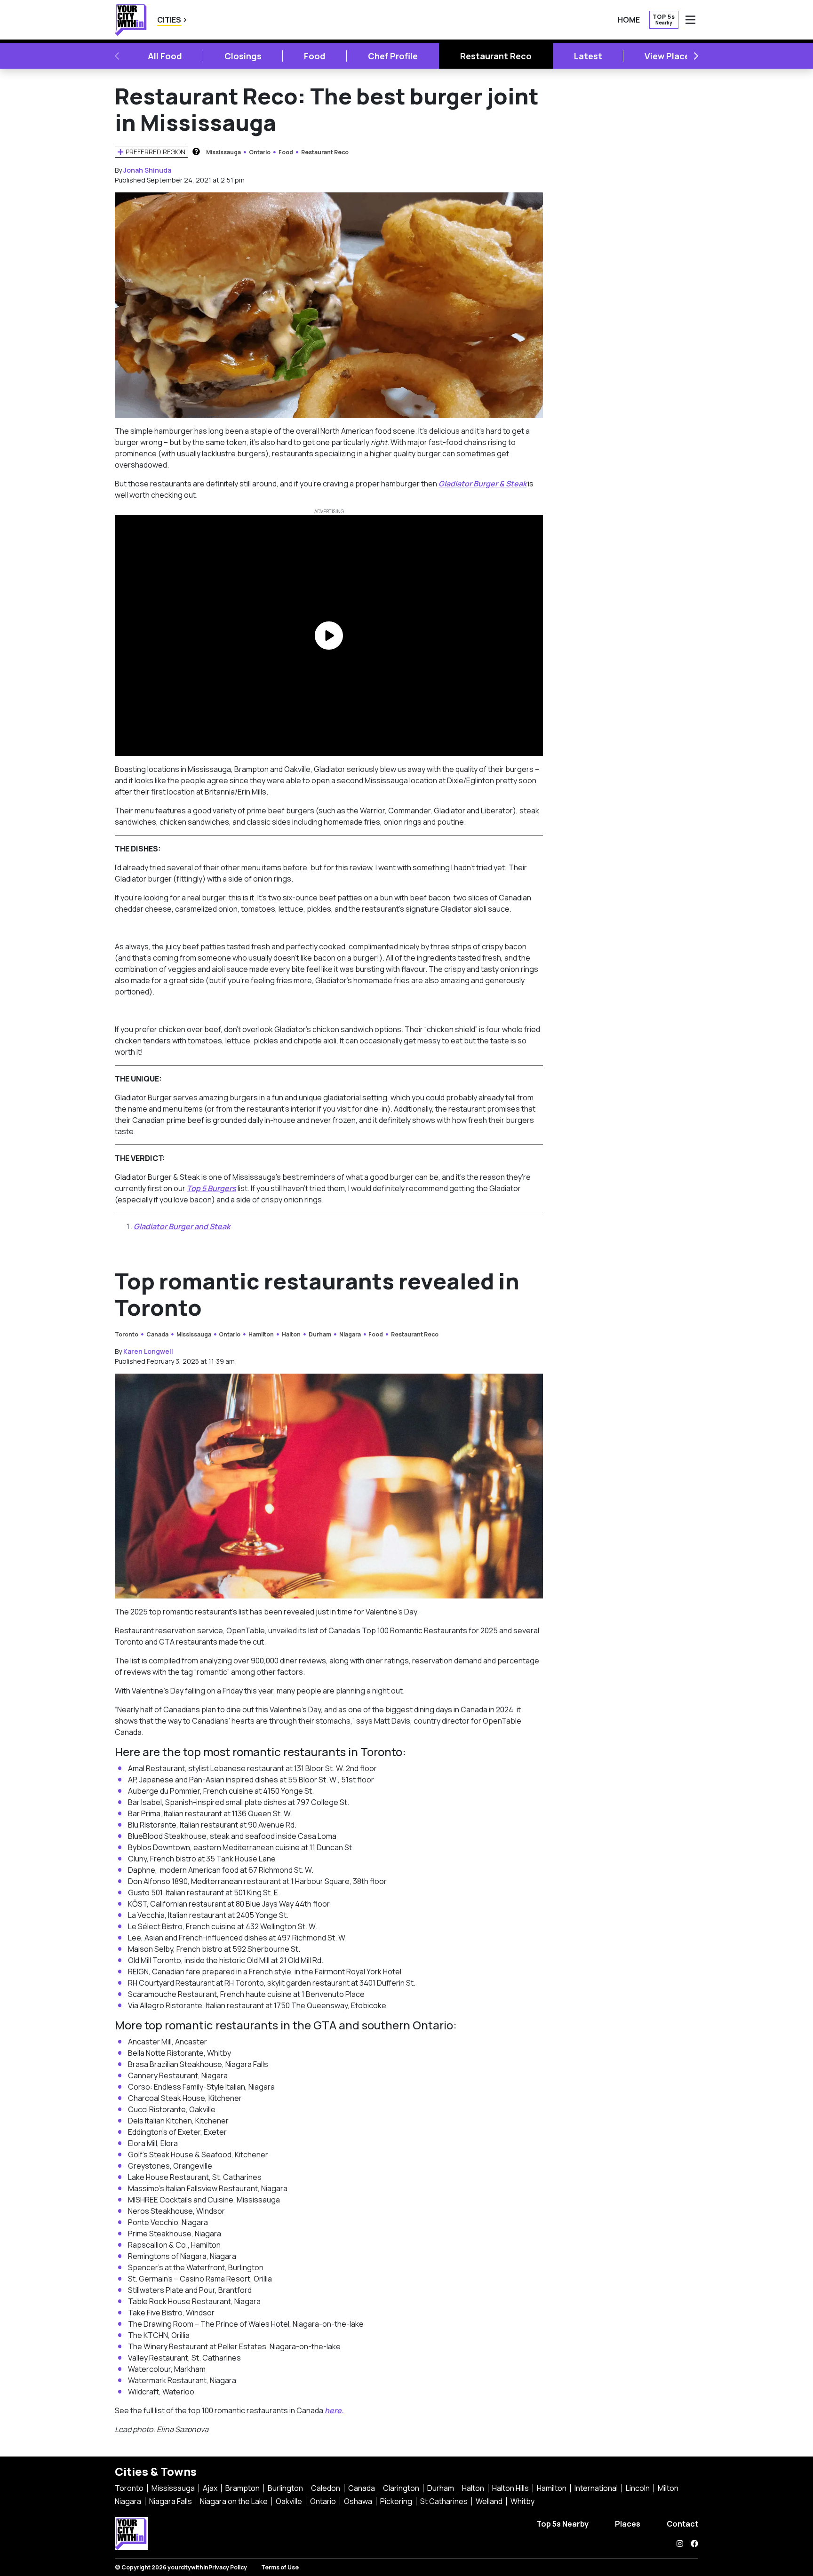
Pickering (396, 2501)
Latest (588, 56)
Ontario (260, 152)
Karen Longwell (148, 1351)
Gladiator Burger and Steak (182, 1226)
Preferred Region (155, 152)
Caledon (326, 2488)
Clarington (401, 2488)
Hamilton (261, 1334)
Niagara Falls (171, 2501)
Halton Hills (510, 2488)
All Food (165, 56)
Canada (157, 1334)
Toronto (127, 1334)
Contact (682, 2524)
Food (315, 56)
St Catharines (444, 2501)
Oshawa (358, 2501)
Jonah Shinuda (147, 170)
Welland (489, 2501)
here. (334, 2410)
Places (628, 2524)
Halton (291, 1334)
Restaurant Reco (496, 56)
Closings (243, 56)
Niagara (350, 1334)
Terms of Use (280, 2567)
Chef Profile (393, 56)
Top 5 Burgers (211, 1188)
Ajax (210, 2488)
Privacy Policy (228, 2567)
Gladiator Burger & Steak (482, 484)
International (596, 2488)
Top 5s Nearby (562, 2524)
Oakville (289, 2501)
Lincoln (638, 2488)
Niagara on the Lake (234, 2501)
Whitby (522, 2501)
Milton (668, 2488)
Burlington (285, 2488)
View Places (670, 56)
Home (629, 20)
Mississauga (223, 152)
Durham (320, 1334)
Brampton (243, 2488)
